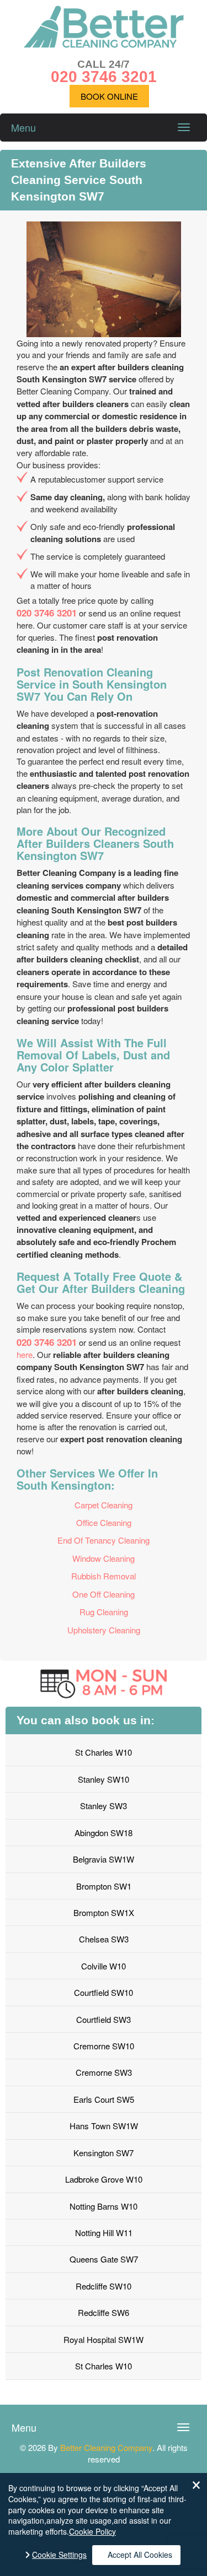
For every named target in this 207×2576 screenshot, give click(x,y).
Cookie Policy (92, 2531)
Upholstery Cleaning (104, 1630)
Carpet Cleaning (104, 1505)
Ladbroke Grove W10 (104, 2179)
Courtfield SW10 (104, 1992)
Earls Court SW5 (104, 2099)
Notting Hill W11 (104, 2233)
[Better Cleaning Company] (104, 44)
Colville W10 (104, 1966)
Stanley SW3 (104, 1806)
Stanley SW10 (104, 1779)
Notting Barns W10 (104, 2206)
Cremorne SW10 (104, 2046)
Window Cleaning (104, 1558)
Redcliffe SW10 (104, 2286)
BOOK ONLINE (109, 96)
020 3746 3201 (47, 613)
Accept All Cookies (140, 2555)
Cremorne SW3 (104, 2072)
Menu (23, 127)
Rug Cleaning (104, 1612)
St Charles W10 (104, 1752)
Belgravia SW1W (104, 1859)
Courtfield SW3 (104, 2019)
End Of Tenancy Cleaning (104, 1540)
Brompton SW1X (104, 1912)
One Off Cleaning (104, 1594)
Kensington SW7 (104, 2153)
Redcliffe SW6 (104, 2312)
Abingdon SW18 (104, 1833)
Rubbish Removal (104, 1576)
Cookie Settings (59, 2555)
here (25, 1354)
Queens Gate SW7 (104, 2259)
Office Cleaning (104, 1522)
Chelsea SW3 (104, 1939)
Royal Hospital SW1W (104, 2339)
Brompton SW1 (104, 1886)
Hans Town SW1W (104, 2126)
